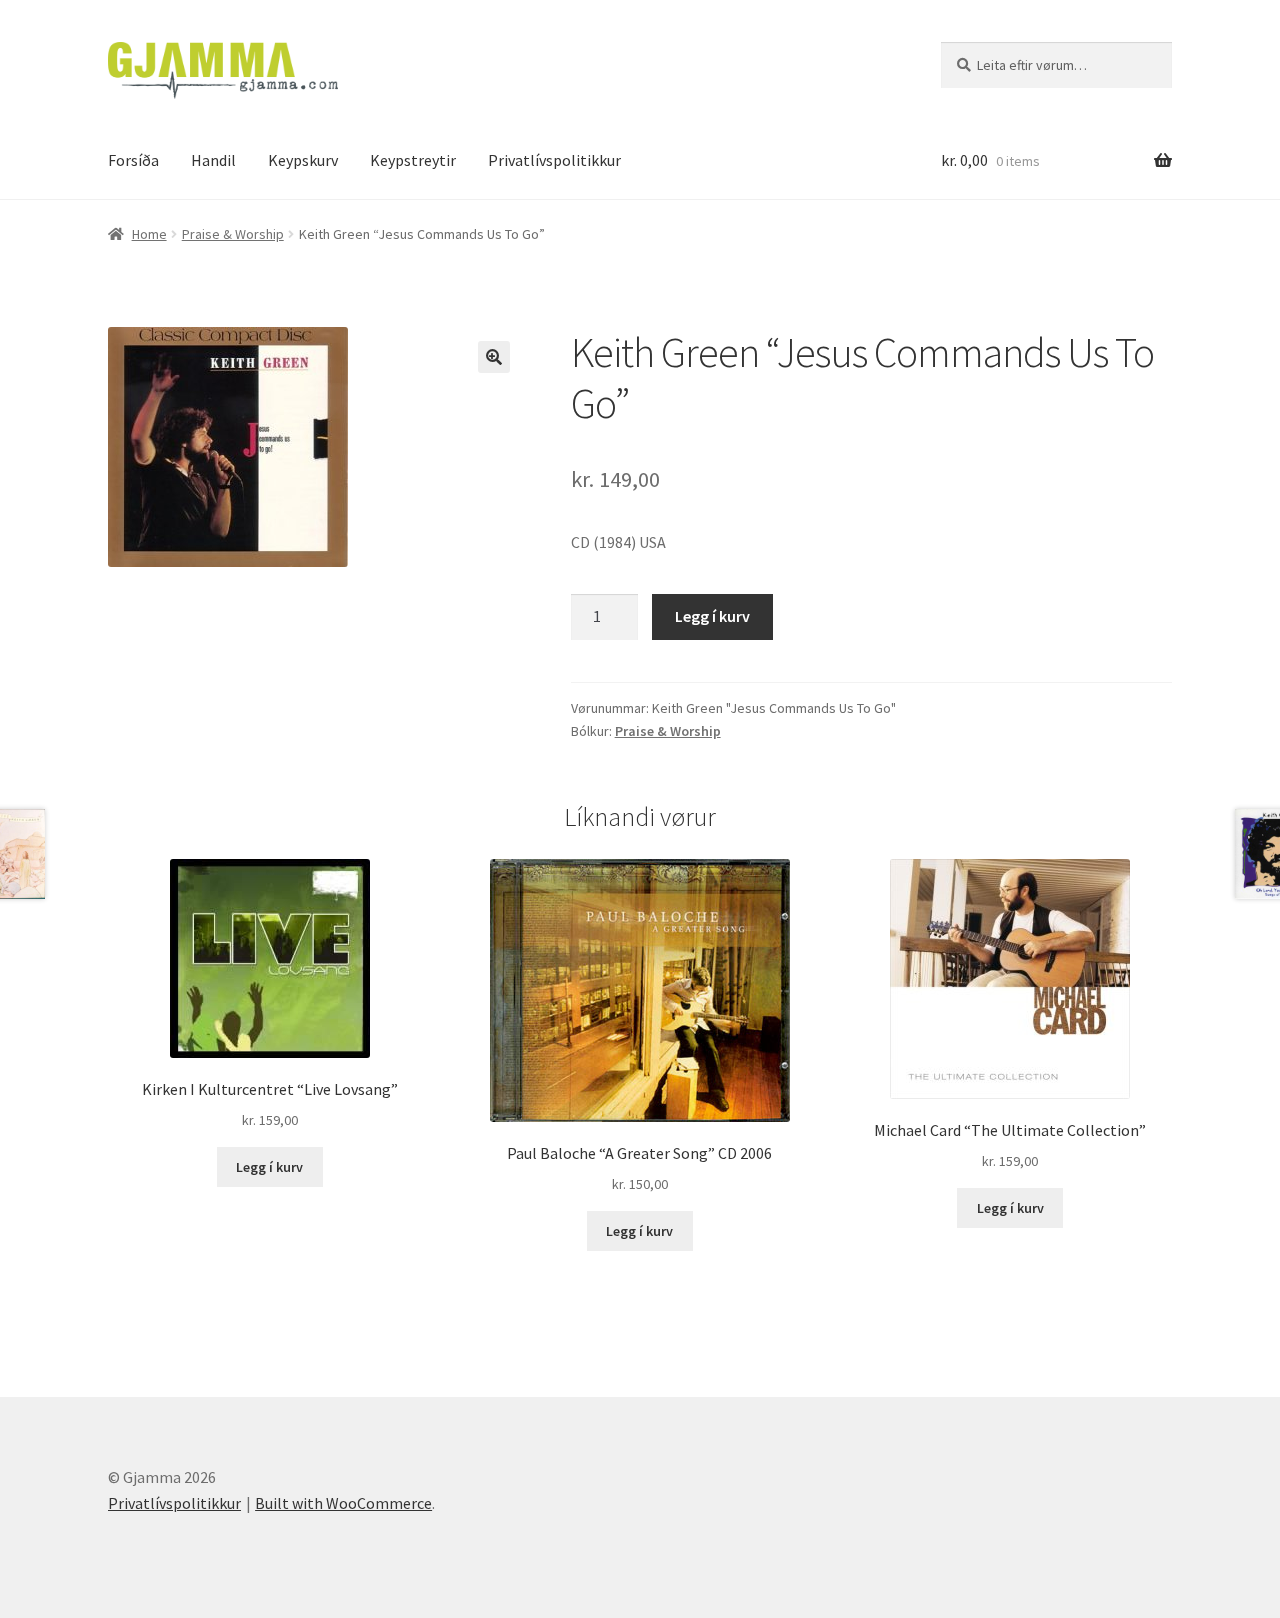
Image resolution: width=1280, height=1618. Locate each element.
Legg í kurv (712, 616)
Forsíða (133, 160)
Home (149, 234)
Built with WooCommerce (343, 1503)
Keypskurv (303, 160)
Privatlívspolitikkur (554, 160)
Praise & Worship (233, 234)
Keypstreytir (413, 160)
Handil (213, 160)
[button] (494, 357)
